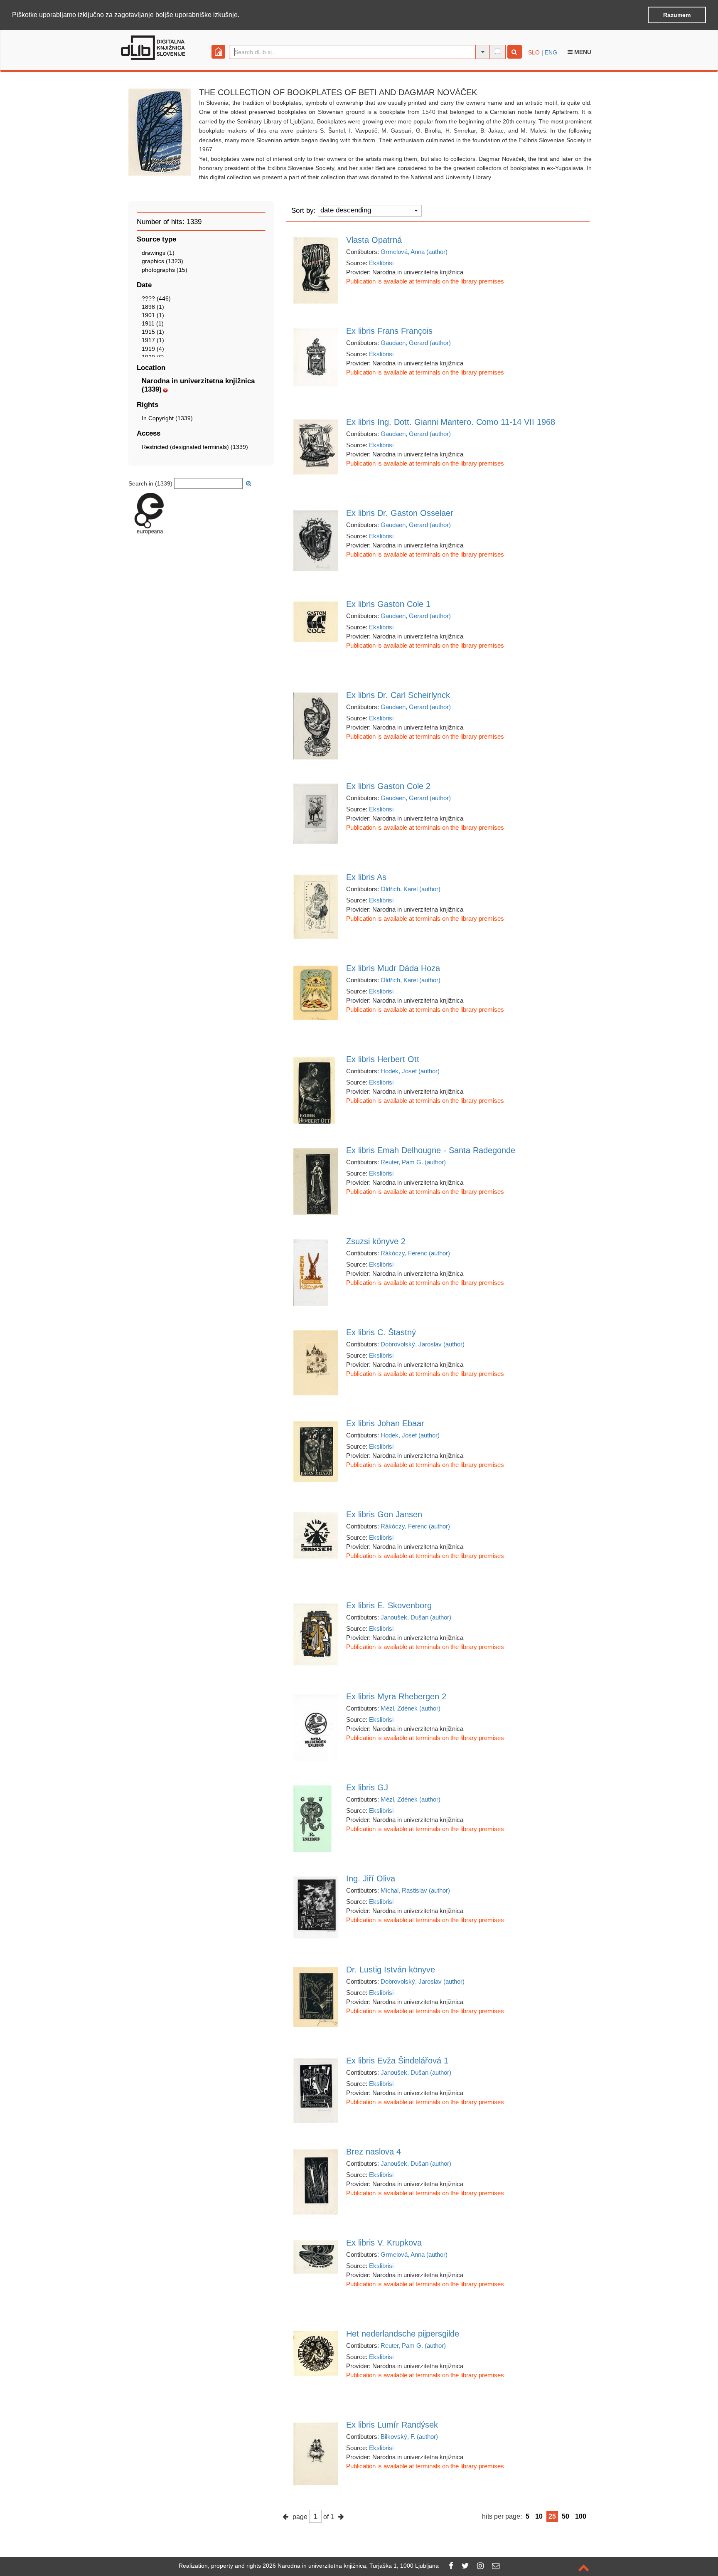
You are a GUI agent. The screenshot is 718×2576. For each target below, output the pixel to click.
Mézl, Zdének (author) (411, 1708)
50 (566, 2516)
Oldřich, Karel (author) (411, 889)
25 (552, 2516)
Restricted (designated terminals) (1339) (195, 447)
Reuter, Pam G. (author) (413, 1162)
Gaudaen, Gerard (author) (416, 343)
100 (581, 2516)
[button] (242, 15)
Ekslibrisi (381, 263)
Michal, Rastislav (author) (415, 1890)
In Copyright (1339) (167, 418)
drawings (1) (158, 253)
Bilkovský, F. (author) (409, 2437)
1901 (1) (153, 315)
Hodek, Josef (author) (410, 1071)
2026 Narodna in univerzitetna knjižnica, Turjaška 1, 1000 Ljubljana (351, 2566)
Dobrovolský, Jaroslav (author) (423, 1344)
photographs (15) (165, 270)
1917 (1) (153, 340)
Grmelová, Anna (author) (414, 252)
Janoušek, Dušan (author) (416, 1617)
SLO (534, 52)
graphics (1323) (162, 261)
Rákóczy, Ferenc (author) (415, 1253)
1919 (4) (153, 349)
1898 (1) (153, 307)
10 (539, 2516)
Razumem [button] (677, 15)
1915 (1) (153, 332)
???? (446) (156, 298)
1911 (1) (153, 323)
